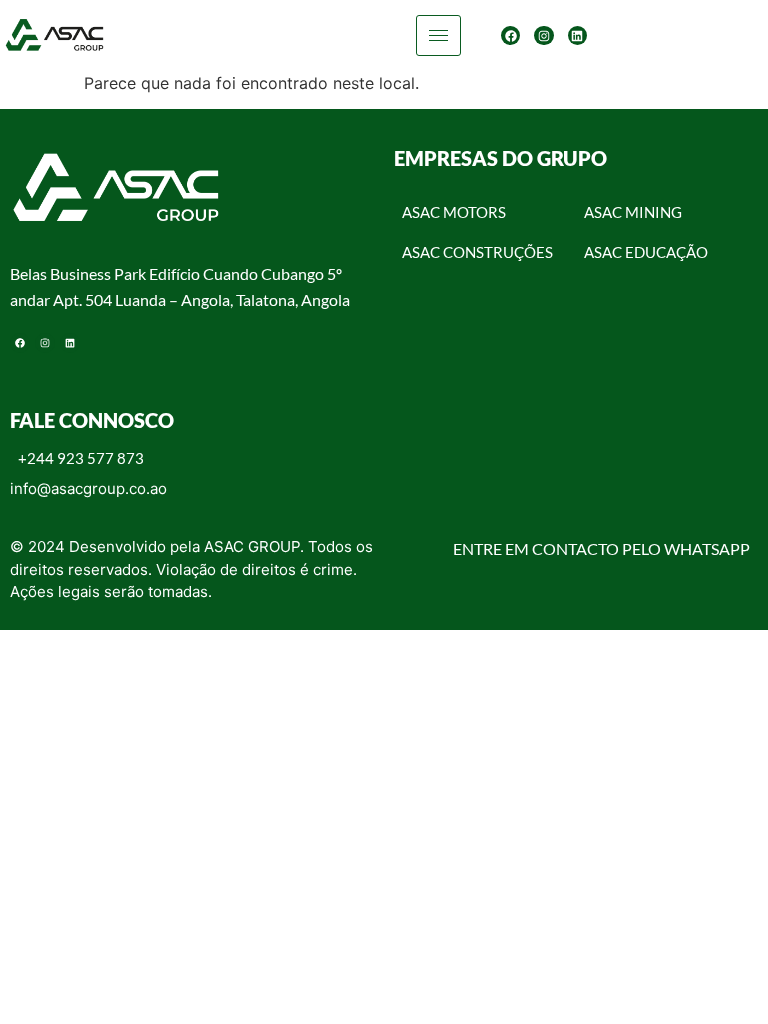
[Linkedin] (577, 35)
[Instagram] (543, 35)
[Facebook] (510, 35)
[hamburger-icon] (438, 35)
